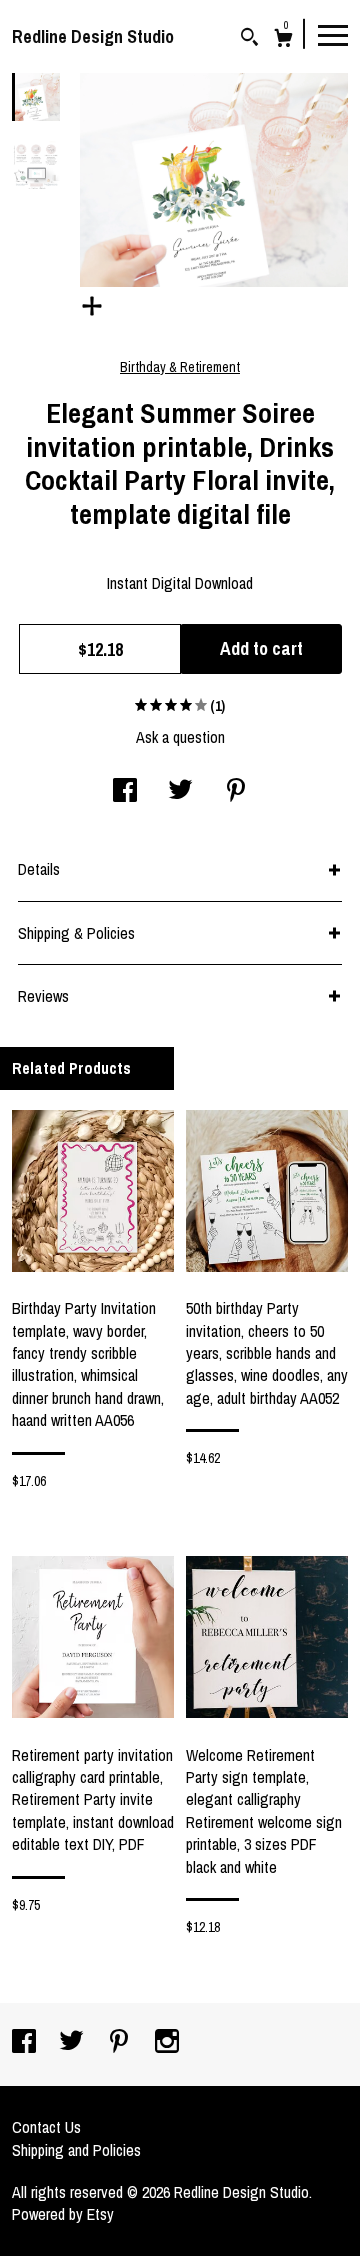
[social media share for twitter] (180, 792)
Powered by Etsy (63, 2214)
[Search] (249, 39)
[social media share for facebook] (125, 792)
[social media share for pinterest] (236, 792)
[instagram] (167, 2043)
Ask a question (180, 737)
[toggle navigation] (333, 34)
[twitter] (73, 2043)
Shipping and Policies (76, 2150)
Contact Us (46, 2127)
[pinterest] (121, 2043)
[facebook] (26, 2043)
